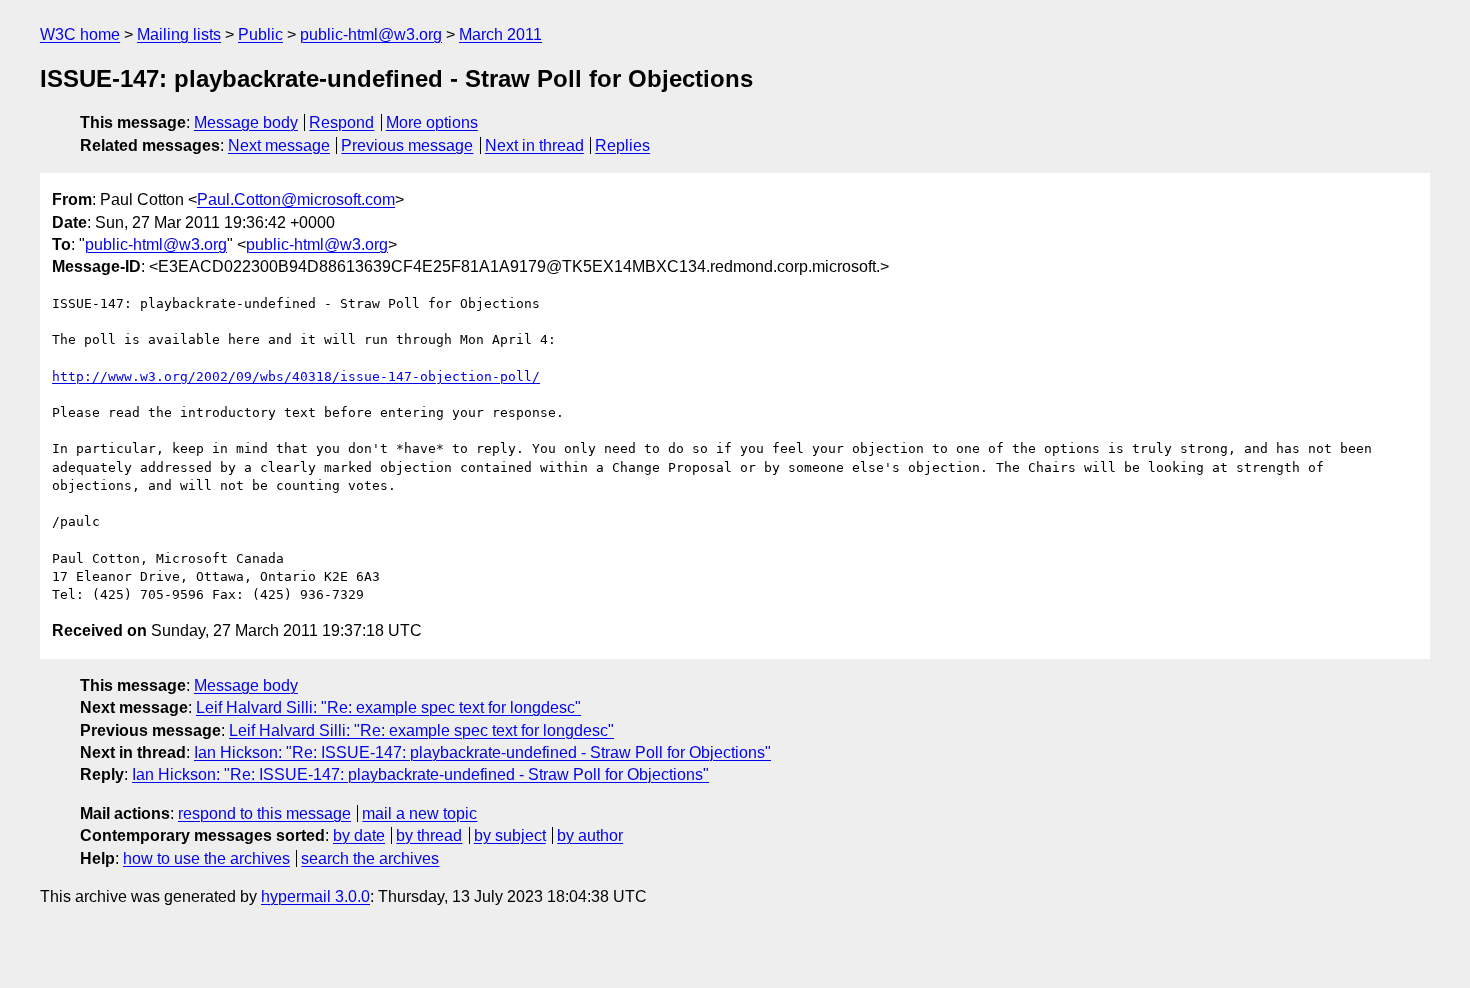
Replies (622, 145)
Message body (246, 122)
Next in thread (534, 145)
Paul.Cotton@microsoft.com (296, 199)
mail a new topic (419, 813)
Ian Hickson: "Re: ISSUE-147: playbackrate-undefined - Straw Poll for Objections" (482, 752)
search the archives (370, 858)
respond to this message (264, 813)
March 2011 (500, 34)
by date (359, 835)
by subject (510, 835)
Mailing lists (179, 34)
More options (432, 122)
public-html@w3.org (371, 34)
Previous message (407, 145)
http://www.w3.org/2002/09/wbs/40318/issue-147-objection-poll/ (296, 376)
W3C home (80, 34)
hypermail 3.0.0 (315, 896)
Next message (279, 145)
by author (590, 835)
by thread (429, 835)
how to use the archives (206, 858)
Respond (341, 122)
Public (260, 34)
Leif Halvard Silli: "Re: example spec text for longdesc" (388, 707)
